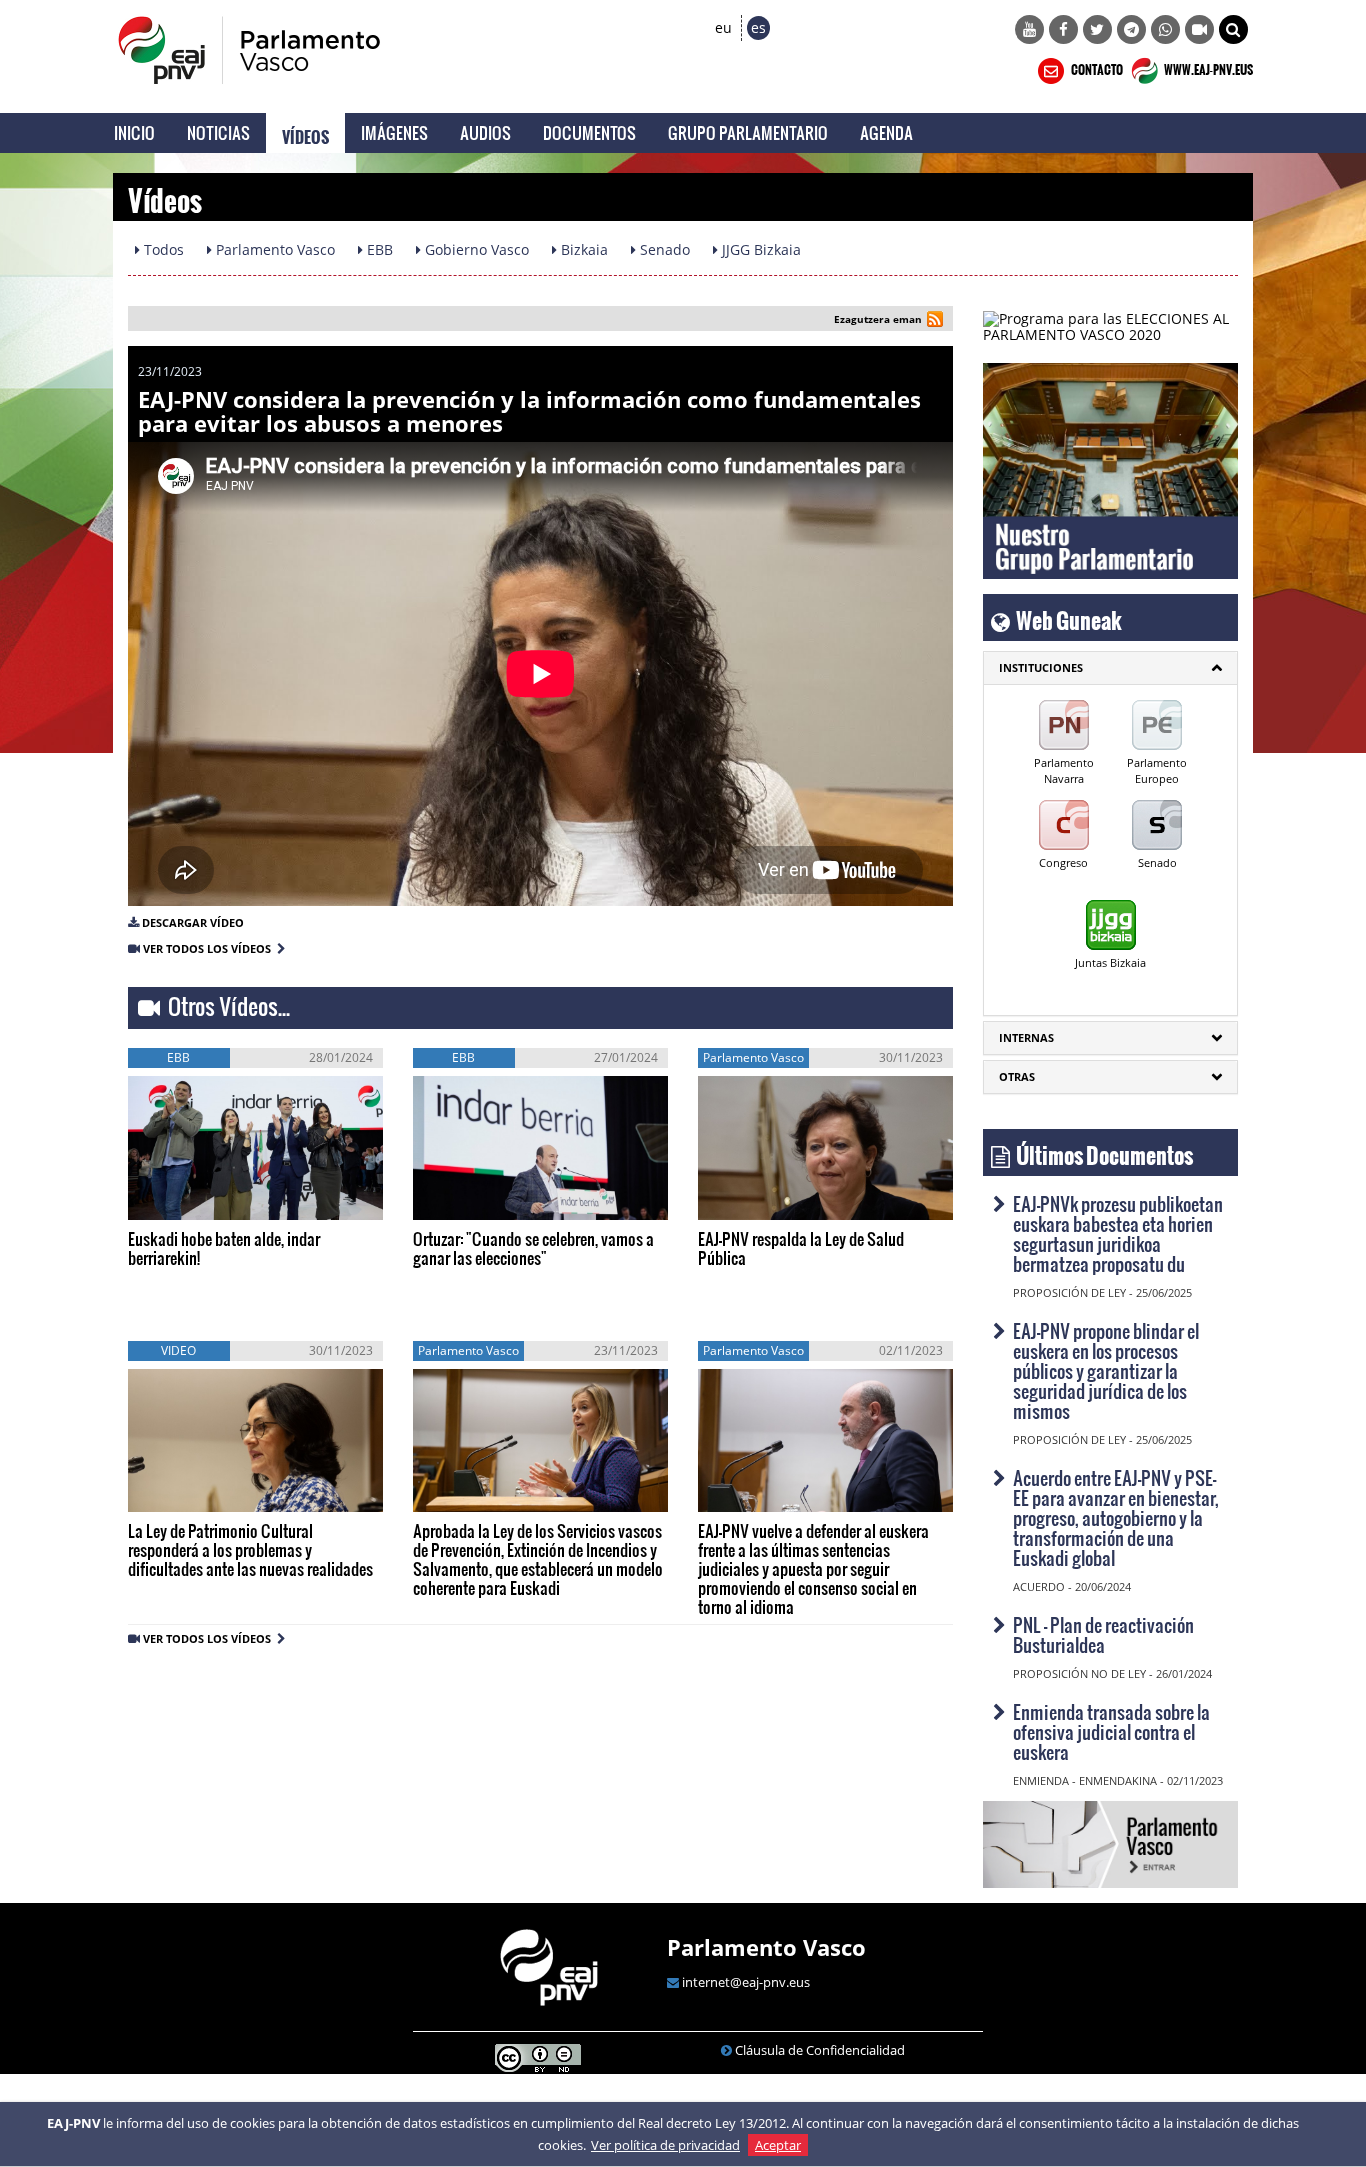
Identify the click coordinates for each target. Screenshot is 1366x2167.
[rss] (935, 321)
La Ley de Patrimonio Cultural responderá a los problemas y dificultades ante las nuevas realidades (250, 1549)
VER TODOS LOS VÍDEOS (210, 948)
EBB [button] (378, 249)
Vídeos (305, 133)
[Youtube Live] (1199, 29)
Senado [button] (663, 249)
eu (723, 27)
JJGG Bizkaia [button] (759, 249)
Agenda (886, 132)
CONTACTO (1096, 67)
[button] (1233, 29)
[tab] (1110, 668)
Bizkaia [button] (582, 249)
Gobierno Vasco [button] (475, 249)
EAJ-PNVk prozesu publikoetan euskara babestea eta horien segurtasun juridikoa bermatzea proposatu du (1118, 1233)
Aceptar (778, 2145)
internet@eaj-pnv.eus (746, 1982)
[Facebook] (1063, 29)
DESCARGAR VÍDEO (193, 922)
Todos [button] (162, 249)
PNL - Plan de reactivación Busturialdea (1103, 1634)
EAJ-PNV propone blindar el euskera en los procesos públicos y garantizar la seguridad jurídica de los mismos (1106, 1370)
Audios (485, 132)
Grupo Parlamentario (748, 132)
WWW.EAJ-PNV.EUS (1207, 67)
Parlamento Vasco (766, 1947)
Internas (1026, 1037)
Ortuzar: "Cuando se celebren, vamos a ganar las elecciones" (533, 1248)
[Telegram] (1131, 29)
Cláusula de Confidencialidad (820, 2050)
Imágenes (394, 132)
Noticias (218, 132)
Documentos (589, 132)
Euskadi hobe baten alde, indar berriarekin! (224, 1248)
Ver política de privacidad (665, 2145)
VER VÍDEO (187, 1198)
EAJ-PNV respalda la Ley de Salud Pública (801, 1248)
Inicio (134, 132)
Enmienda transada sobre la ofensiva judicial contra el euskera (1111, 1731)
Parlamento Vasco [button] (273, 249)
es (758, 27)
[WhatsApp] (1165, 29)
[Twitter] (1097, 29)
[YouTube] (1029, 29)
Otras (1017, 1076)
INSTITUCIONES (1041, 667)
